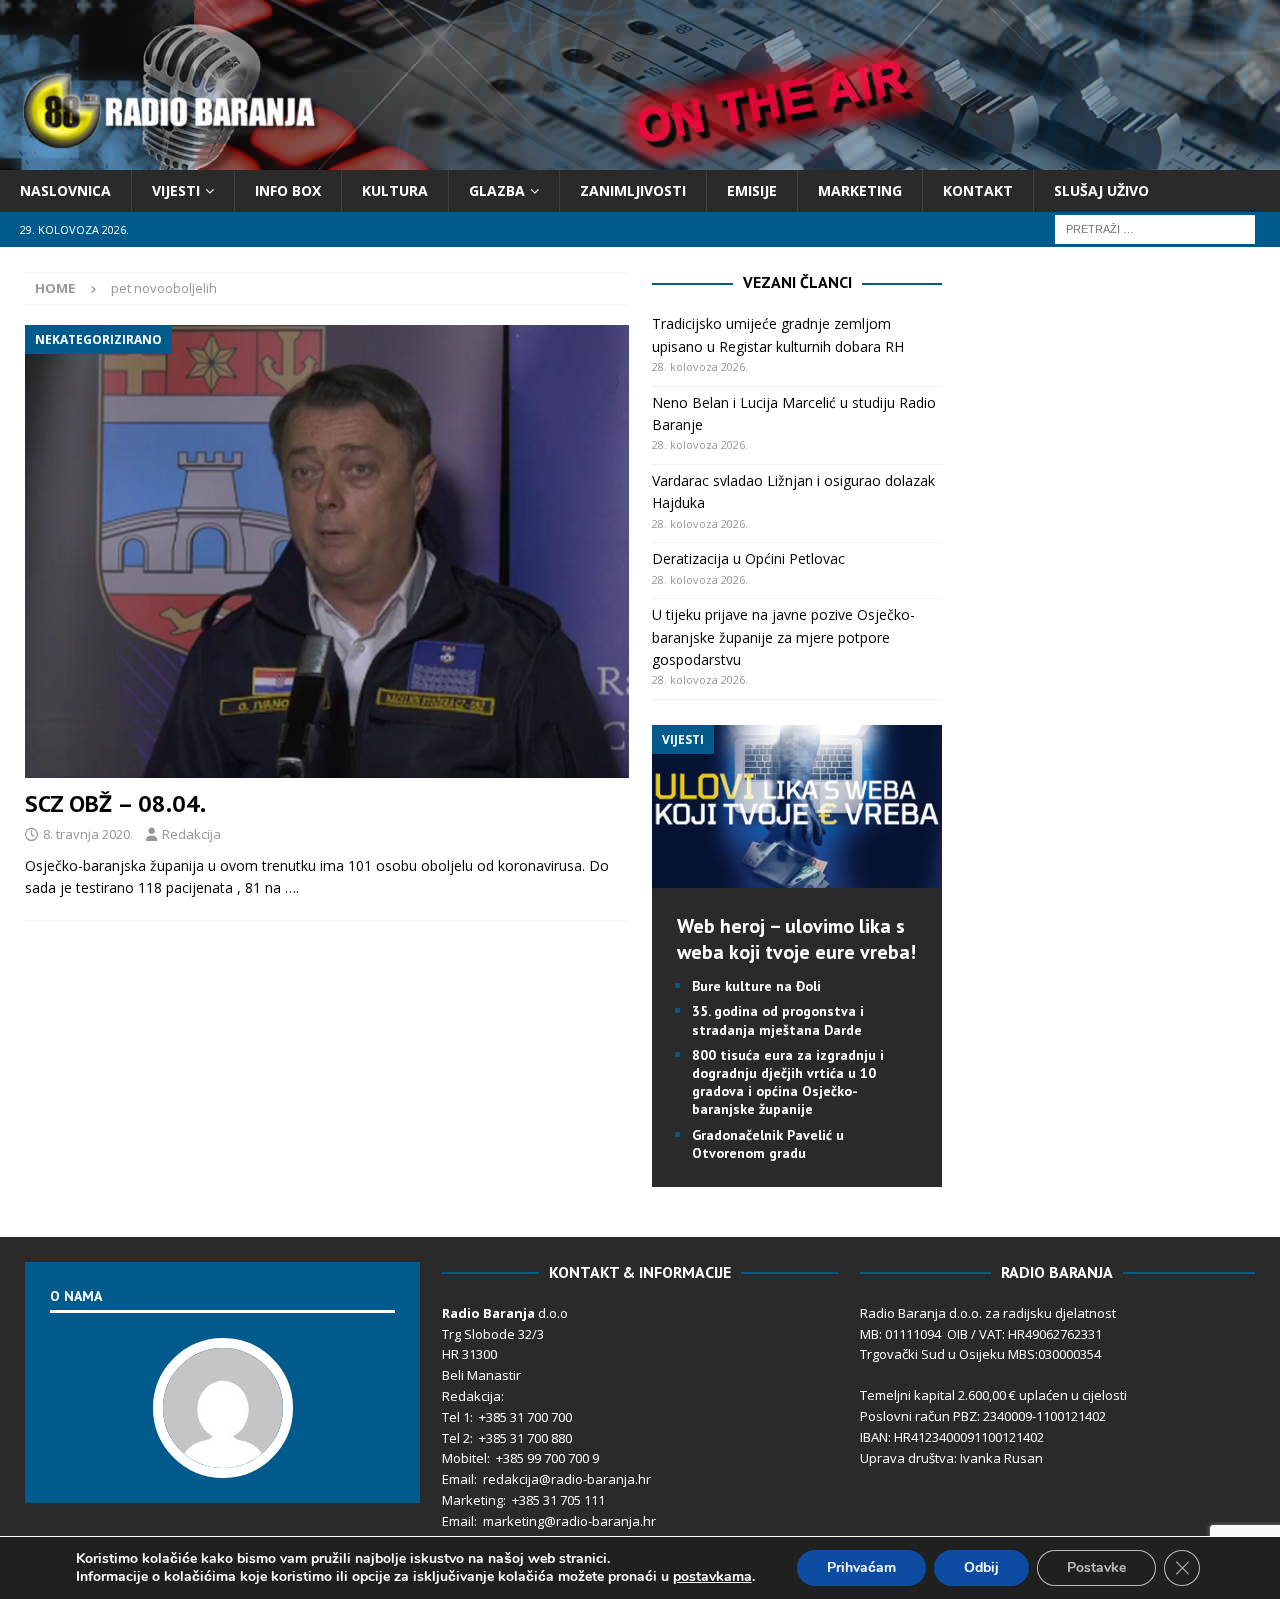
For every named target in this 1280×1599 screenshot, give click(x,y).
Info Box (288, 190)
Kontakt (978, 190)
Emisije (752, 190)
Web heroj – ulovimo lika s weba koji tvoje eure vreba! (796, 939)
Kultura (395, 190)
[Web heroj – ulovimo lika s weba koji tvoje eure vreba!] (797, 876)
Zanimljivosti (633, 190)
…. (292, 887)
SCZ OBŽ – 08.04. (115, 803)
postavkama (712, 1577)
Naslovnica (65, 190)
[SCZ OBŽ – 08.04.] (327, 551)
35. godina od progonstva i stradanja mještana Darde (778, 1020)
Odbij (981, 1567)
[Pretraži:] (1155, 228)
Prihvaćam (861, 1567)
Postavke (1096, 1567)
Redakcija (191, 834)
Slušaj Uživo (1101, 190)
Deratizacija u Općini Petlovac (748, 558)
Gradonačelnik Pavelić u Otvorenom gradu (768, 1144)
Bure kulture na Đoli (756, 986)
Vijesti (176, 190)
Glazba (497, 190)
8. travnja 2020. (88, 834)
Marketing (860, 190)
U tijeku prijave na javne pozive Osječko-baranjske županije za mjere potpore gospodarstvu (783, 637)
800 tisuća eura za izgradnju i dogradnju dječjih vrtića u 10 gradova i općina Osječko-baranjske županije (788, 1082)
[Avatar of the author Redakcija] (223, 1457)
